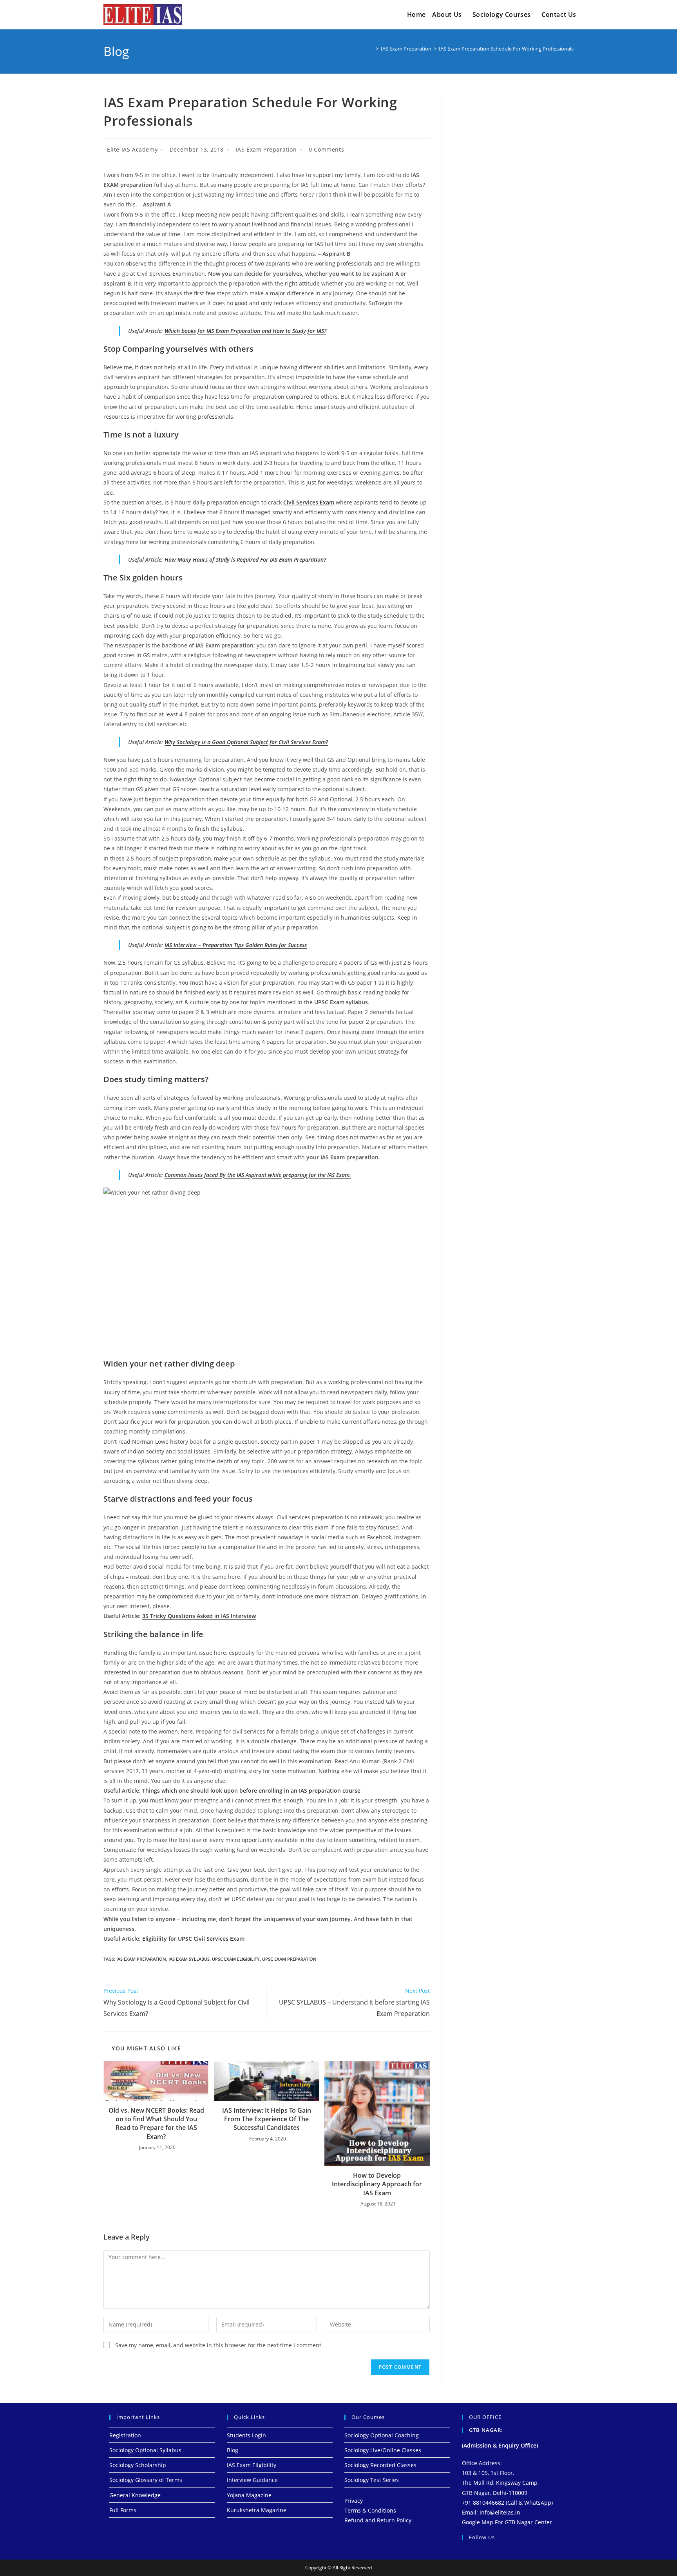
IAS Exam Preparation (266, 149)
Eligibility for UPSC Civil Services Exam (193, 1939)
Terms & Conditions (370, 2510)
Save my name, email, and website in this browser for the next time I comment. (219, 2345)
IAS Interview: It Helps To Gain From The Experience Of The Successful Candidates (267, 2119)
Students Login (246, 2435)
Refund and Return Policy (378, 2520)
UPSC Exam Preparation (289, 1959)
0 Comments (326, 149)
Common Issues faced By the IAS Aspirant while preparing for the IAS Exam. (258, 1175)
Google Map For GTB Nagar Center (507, 2522)
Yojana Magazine (249, 2495)
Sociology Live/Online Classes (383, 2450)
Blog (233, 2450)
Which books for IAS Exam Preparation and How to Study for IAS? (245, 331)
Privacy (354, 2501)
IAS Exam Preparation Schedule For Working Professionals (506, 49)
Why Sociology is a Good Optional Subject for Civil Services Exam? (246, 742)
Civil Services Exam (309, 502)
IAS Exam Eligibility (252, 2465)
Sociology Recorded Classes (380, 2465)
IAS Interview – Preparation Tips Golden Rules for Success (236, 945)
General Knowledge (135, 2495)
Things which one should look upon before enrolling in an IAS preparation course (251, 1791)
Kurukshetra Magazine (257, 2510)
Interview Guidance (252, 2480)
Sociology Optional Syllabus (145, 2450)
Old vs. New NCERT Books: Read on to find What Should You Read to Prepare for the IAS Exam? (156, 2123)
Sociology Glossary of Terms (146, 2480)
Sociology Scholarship (138, 2465)
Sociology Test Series (372, 2480)
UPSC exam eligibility (236, 1959)
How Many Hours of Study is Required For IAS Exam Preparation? (245, 559)
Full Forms (123, 2510)
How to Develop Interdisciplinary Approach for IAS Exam (377, 2184)
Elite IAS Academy (132, 149)
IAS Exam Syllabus (189, 1959)
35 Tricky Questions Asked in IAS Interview (199, 1616)
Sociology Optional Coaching (382, 2435)
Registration (125, 2435)
